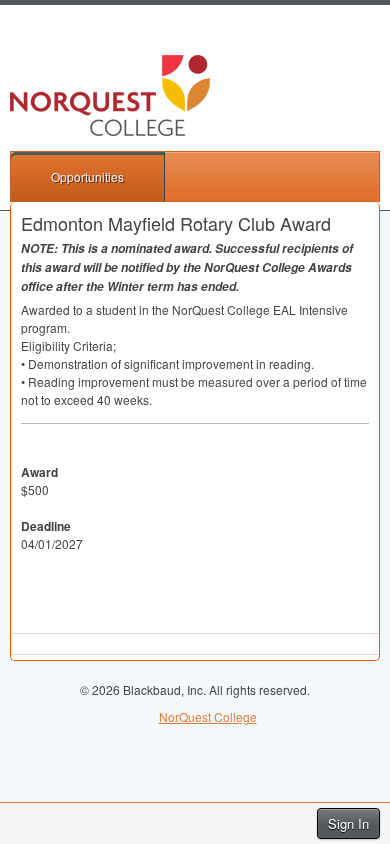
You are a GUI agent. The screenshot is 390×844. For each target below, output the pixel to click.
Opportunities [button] (87, 176)
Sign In (348, 823)
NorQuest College (208, 716)
